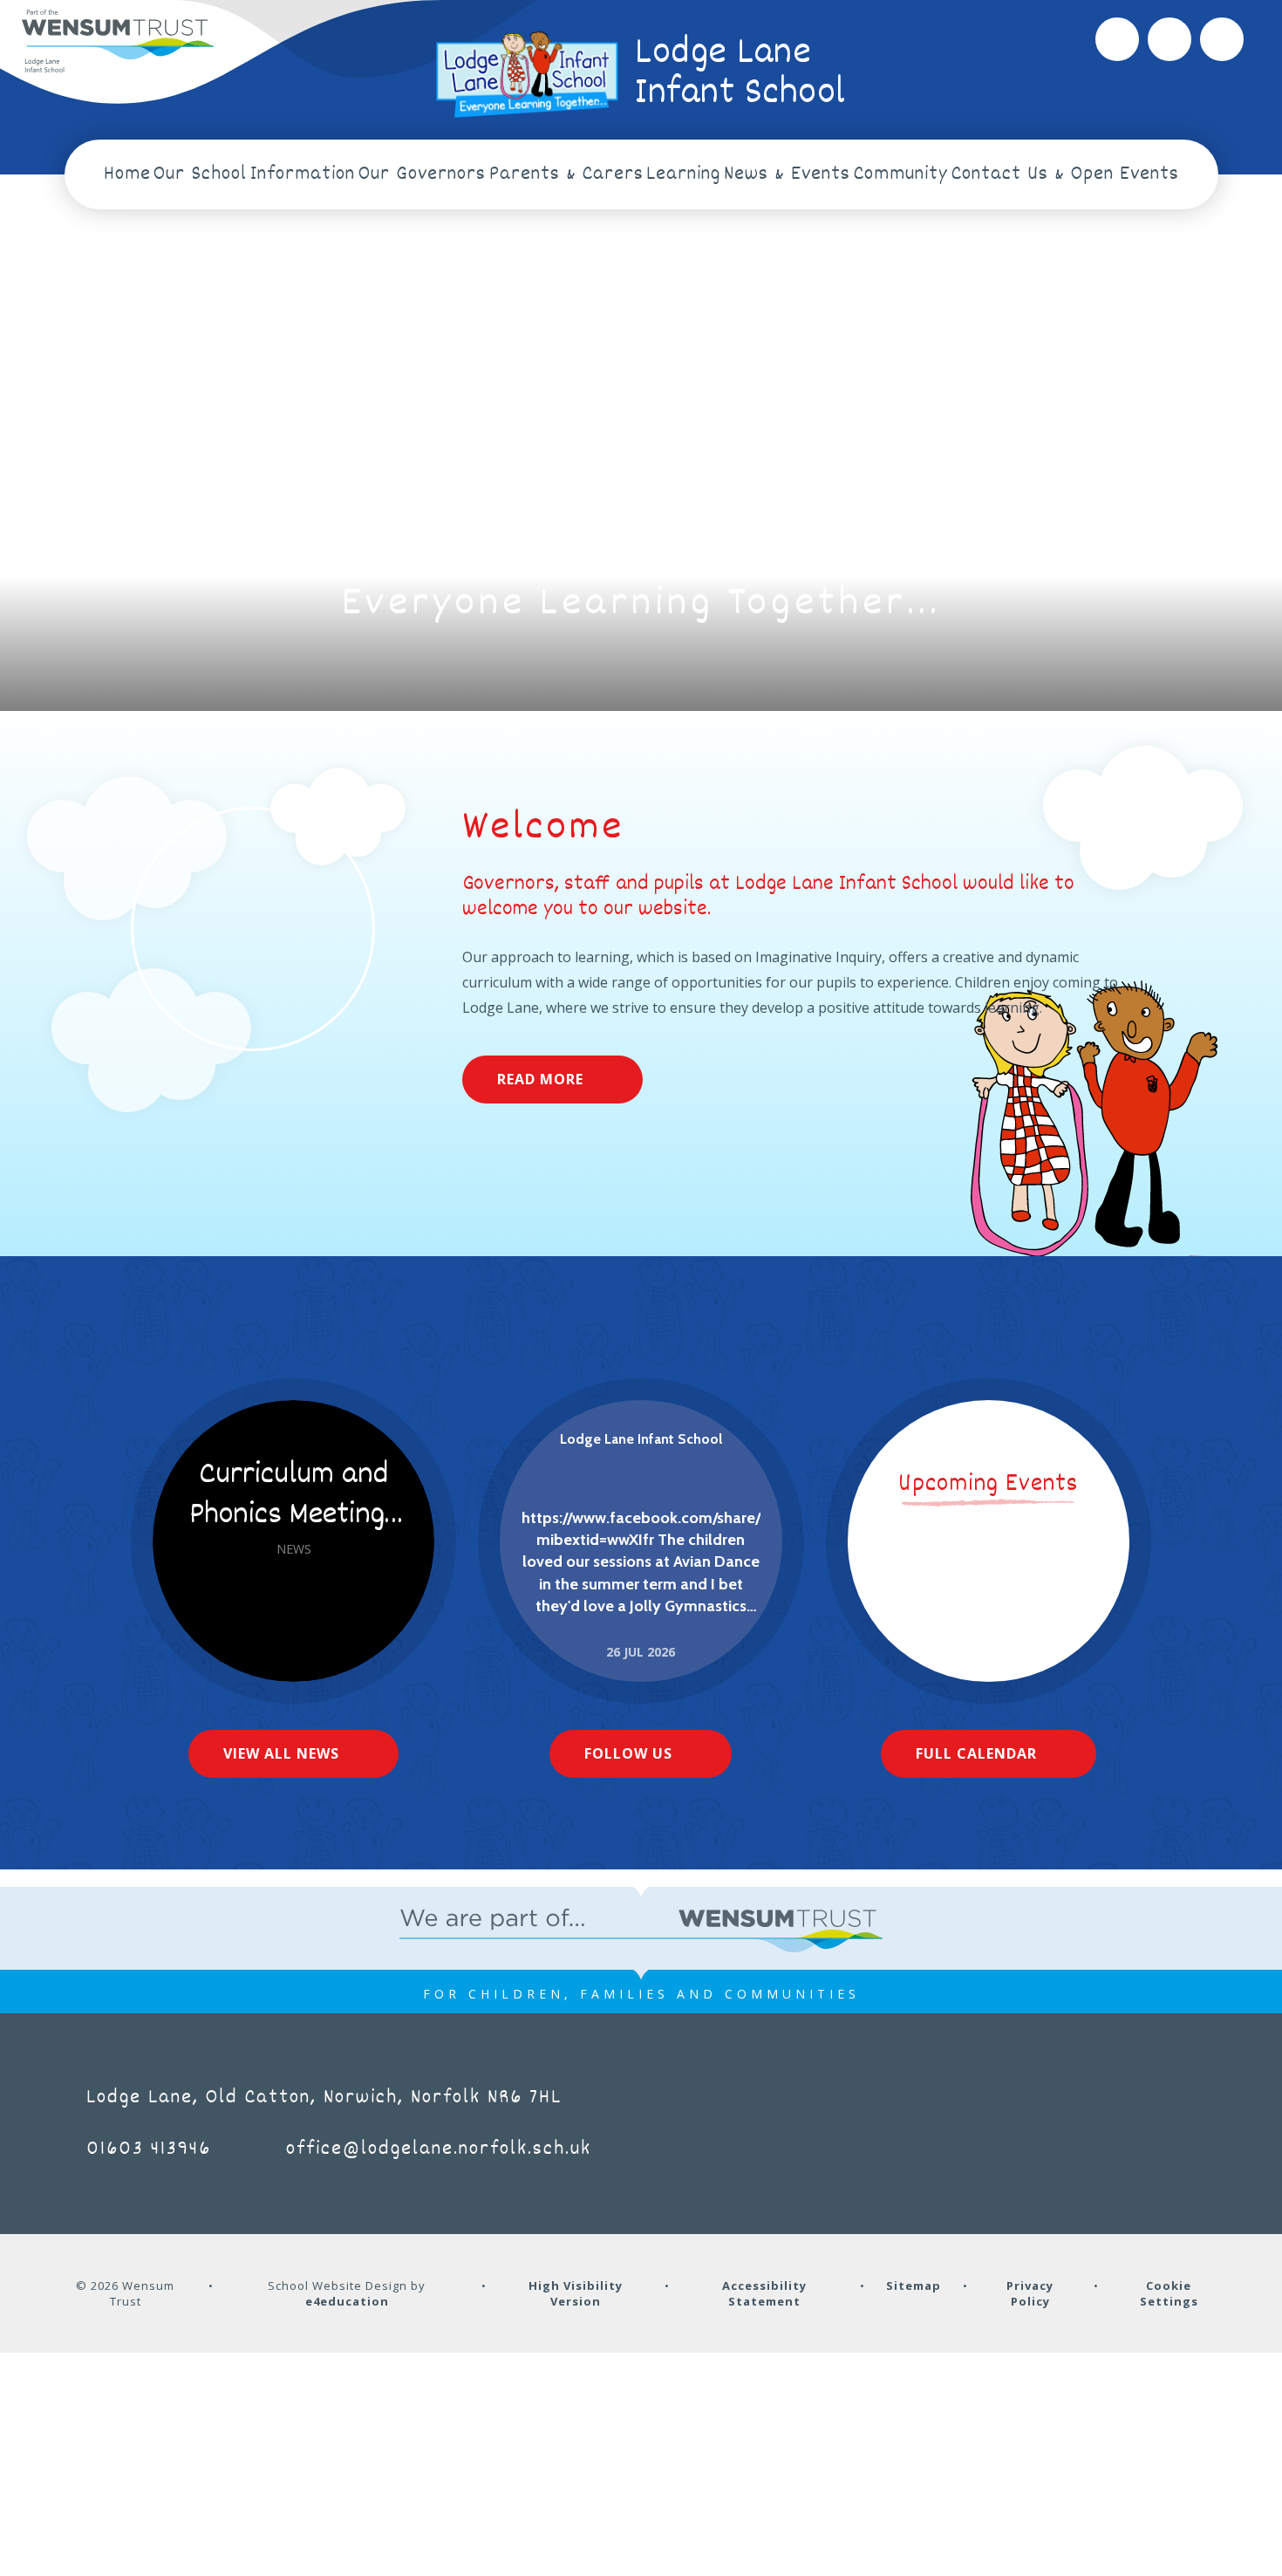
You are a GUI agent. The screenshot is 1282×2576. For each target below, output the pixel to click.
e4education (347, 2301)
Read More (540, 1079)
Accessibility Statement (764, 2293)
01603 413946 (149, 2149)
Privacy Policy (1030, 2293)
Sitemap (914, 2286)
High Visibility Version (576, 2293)
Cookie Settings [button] (1169, 2293)
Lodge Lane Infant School (641, 1439)
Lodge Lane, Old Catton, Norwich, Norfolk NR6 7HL (324, 2098)
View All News (281, 1753)
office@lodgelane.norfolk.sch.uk (439, 2149)
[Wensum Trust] (118, 42)
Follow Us (628, 1753)
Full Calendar (976, 1753)
